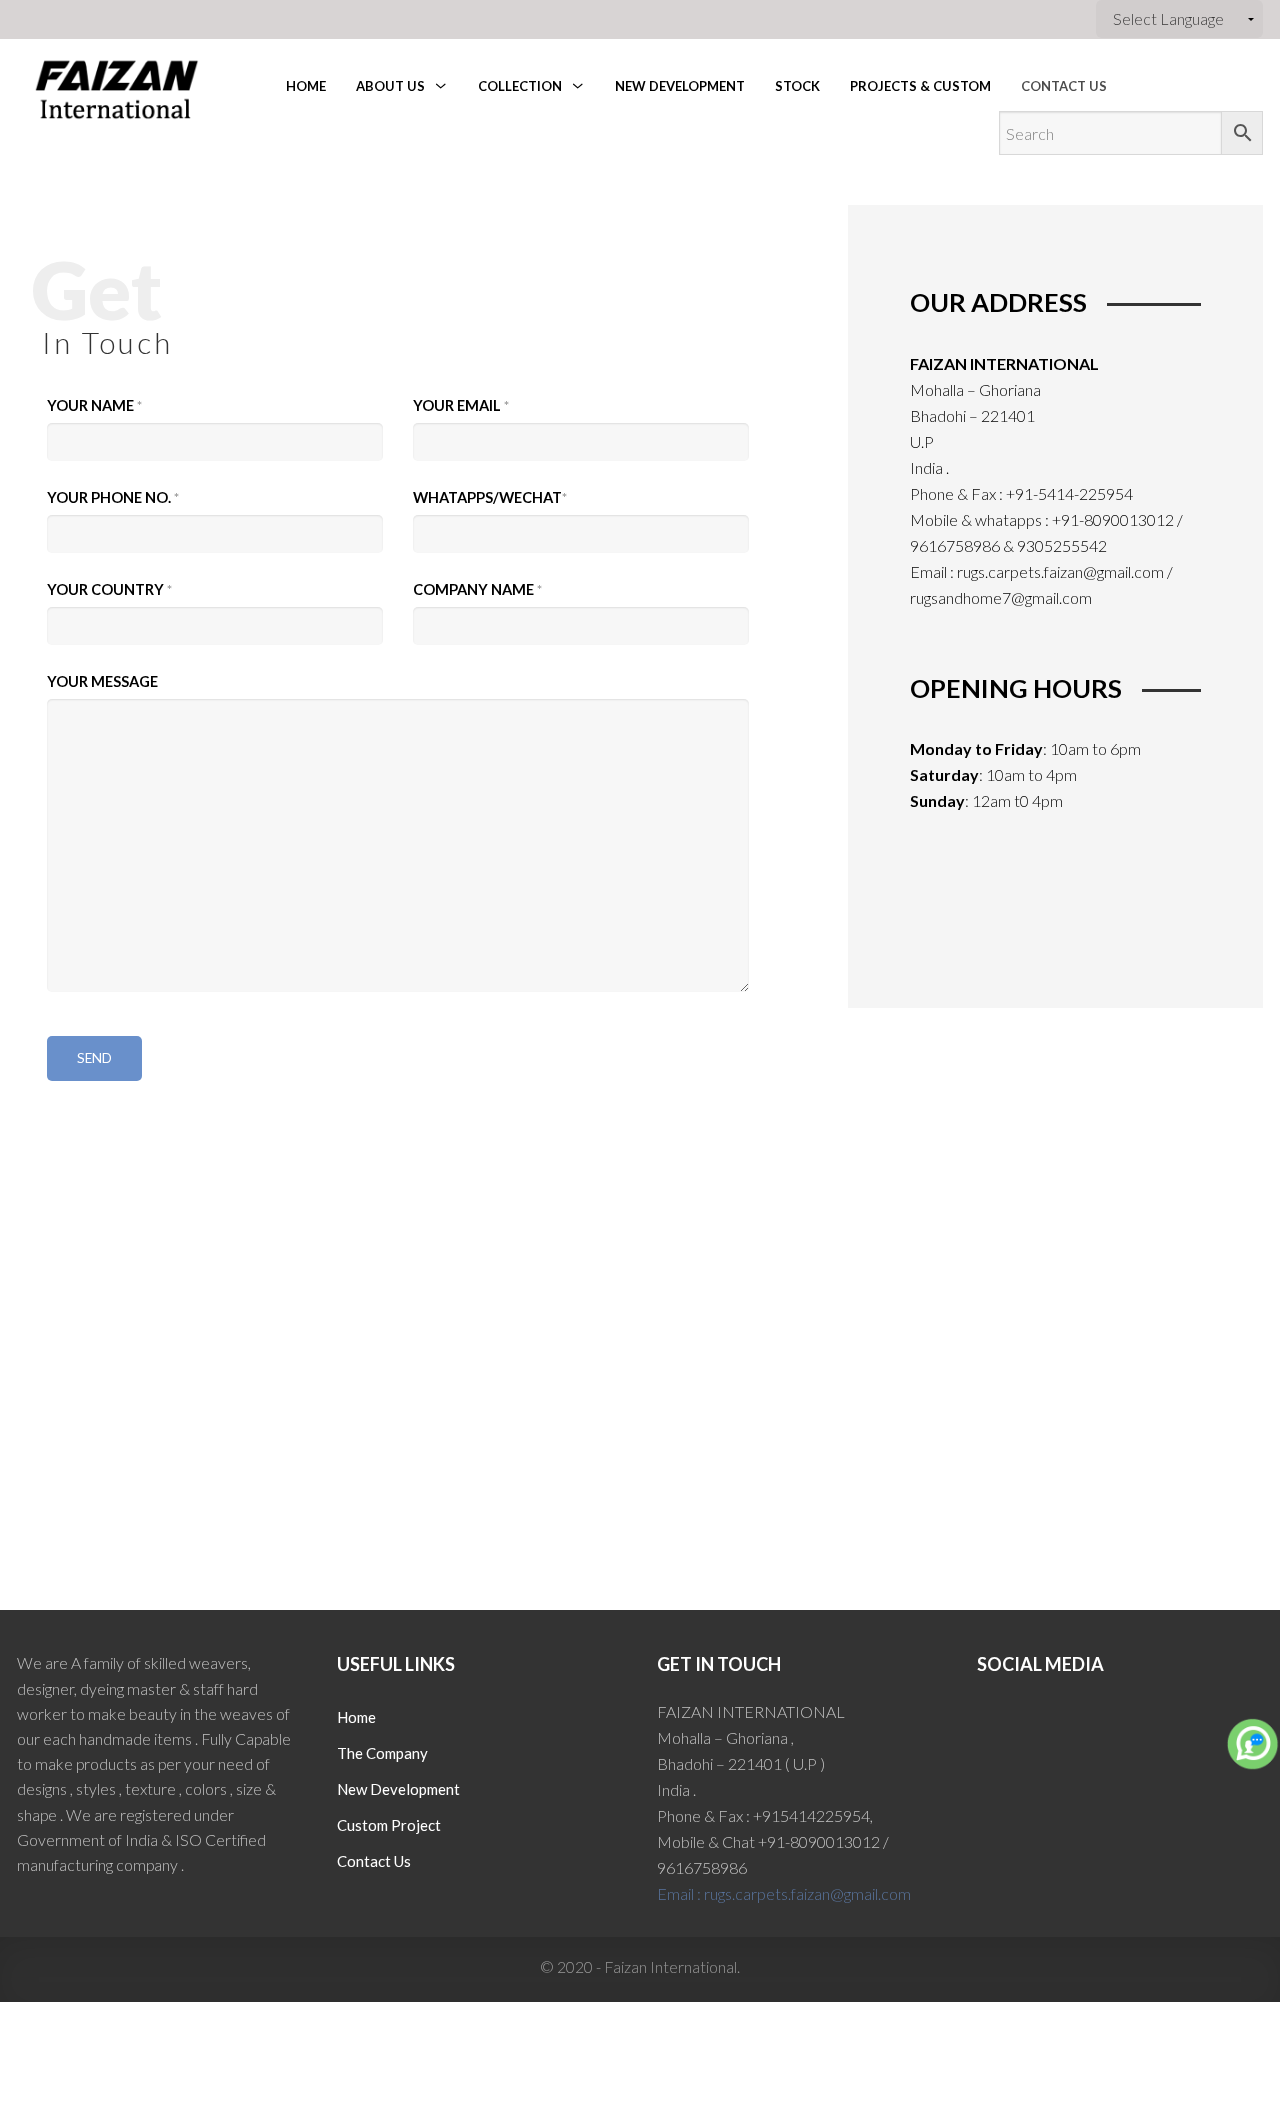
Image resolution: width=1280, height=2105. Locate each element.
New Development (398, 1789)
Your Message (102, 681)
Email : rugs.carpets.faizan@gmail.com (784, 1893)
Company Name (477, 589)
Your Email (461, 405)
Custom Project (389, 1825)
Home (356, 1717)
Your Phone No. (113, 497)
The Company (382, 1753)
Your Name (94, 405)
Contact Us (374, 1861)
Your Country (109, 589)
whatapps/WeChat (490, 497)
